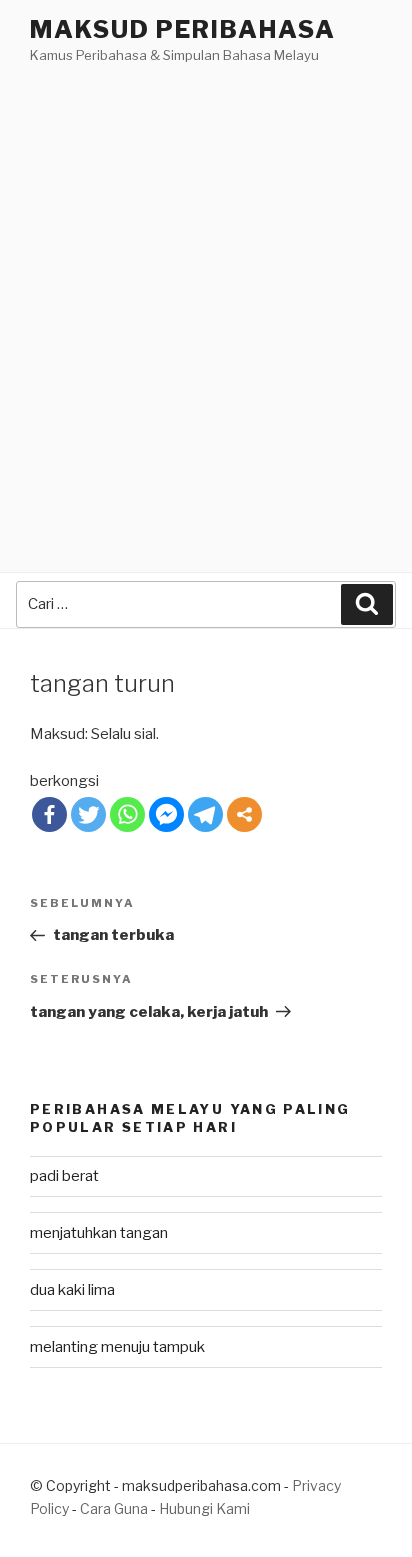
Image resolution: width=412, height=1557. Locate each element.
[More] (244, 814)
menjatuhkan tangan (99, 1233)
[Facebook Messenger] (166, 814)
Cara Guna (115, 1508)
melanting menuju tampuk (117, 1347)
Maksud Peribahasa (183, 29)
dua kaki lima (72, 1290)
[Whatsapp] (127, 814)
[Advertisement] (206, 283)
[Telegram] (205, 814)
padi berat (64, 1176)
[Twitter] (88, 814)
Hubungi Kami (204, 1508)
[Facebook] (49, 814)
